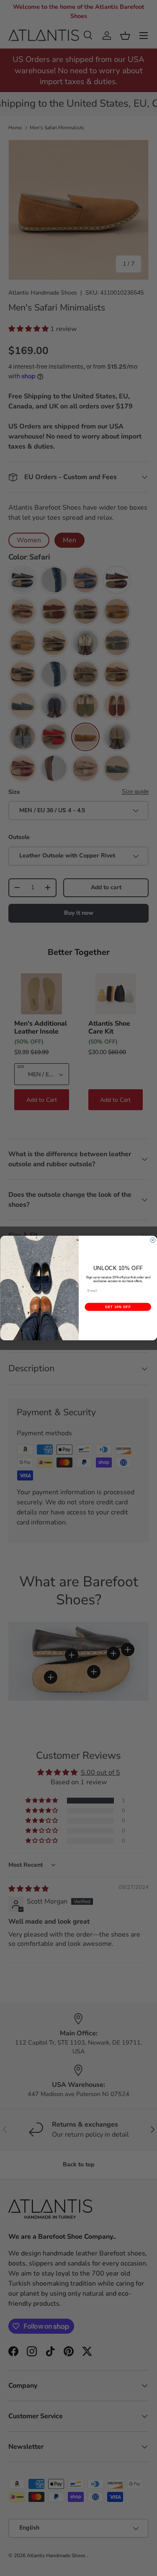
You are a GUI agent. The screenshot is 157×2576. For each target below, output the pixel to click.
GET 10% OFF (118, 1307)
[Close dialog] (153, 1240)
